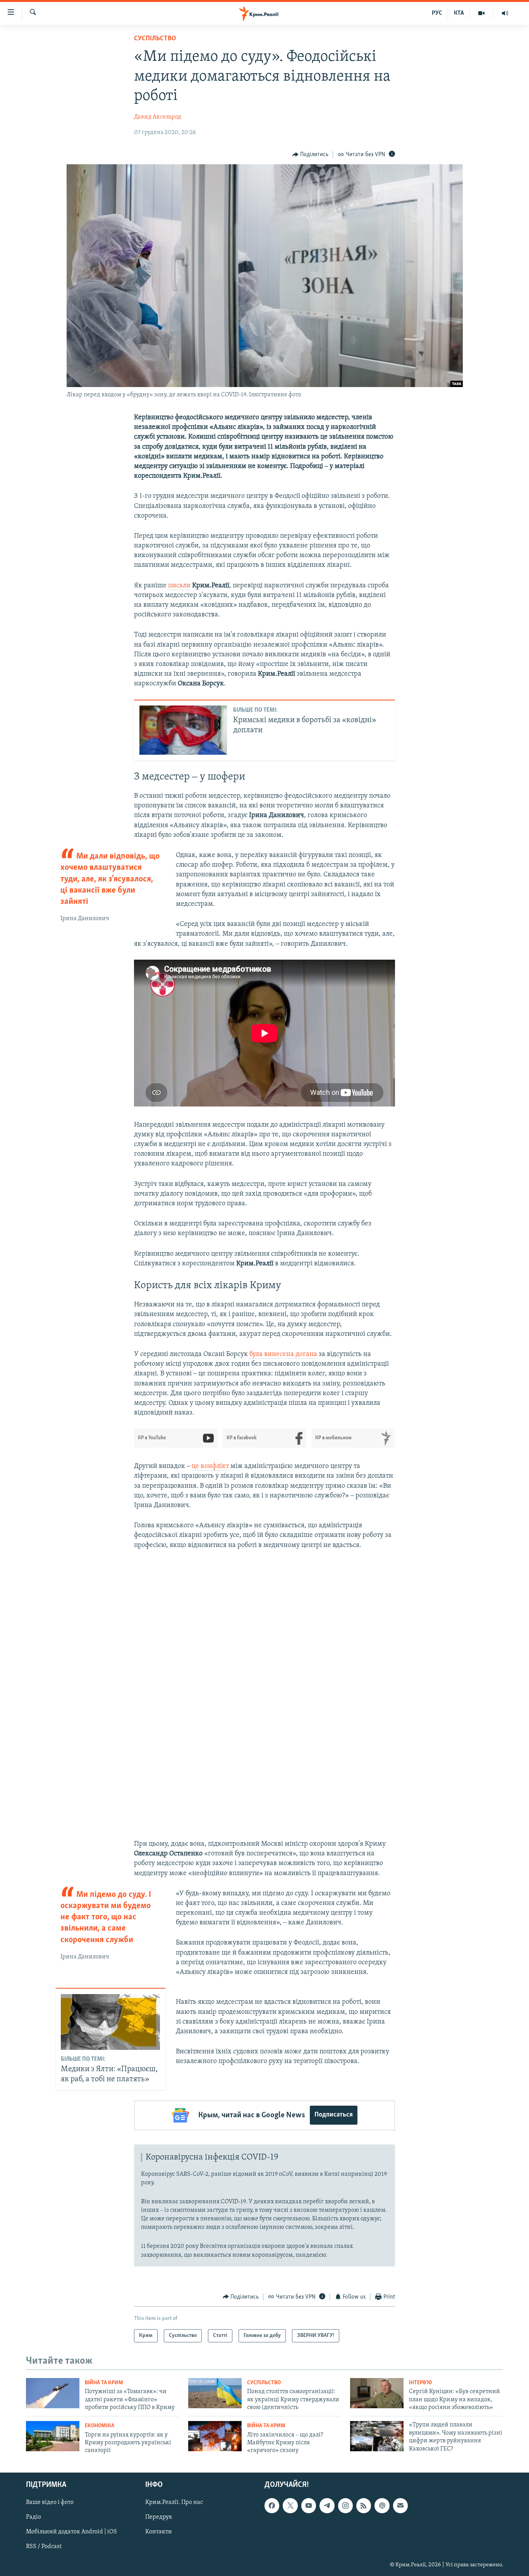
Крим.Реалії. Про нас (174, 2502)
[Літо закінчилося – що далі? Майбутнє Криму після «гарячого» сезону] (215, 2436)
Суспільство (155, 39)
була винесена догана (283, 1354)
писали (179, 586)
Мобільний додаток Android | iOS (71, 2532)
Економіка (100, 2426)
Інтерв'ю (420, 2383)
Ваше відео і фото (50, 2502)
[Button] (311, 155)
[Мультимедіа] (482, 13)
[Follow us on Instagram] (345, 2505)
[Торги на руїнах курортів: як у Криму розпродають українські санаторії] (53, 2436)
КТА (459, 13)
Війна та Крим (104, 2383)
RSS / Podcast (44, 2547)
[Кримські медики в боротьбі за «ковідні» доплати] (183, 730)
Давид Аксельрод (158, 117)
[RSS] (364, 2505)
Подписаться (334, 2115)
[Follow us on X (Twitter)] (290, 2505)
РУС (437, 13)
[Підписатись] (400, 2505)
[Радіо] (505, 13)
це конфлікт (210, 1466)
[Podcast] (382, 2505)
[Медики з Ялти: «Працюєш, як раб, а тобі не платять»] (110, 2022)
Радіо (33, 2517)
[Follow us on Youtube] (309, 2505)
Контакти (159, 2532)
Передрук (159, 2517)
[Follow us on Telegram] (327, 2505)
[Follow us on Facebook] (272, 2505)
